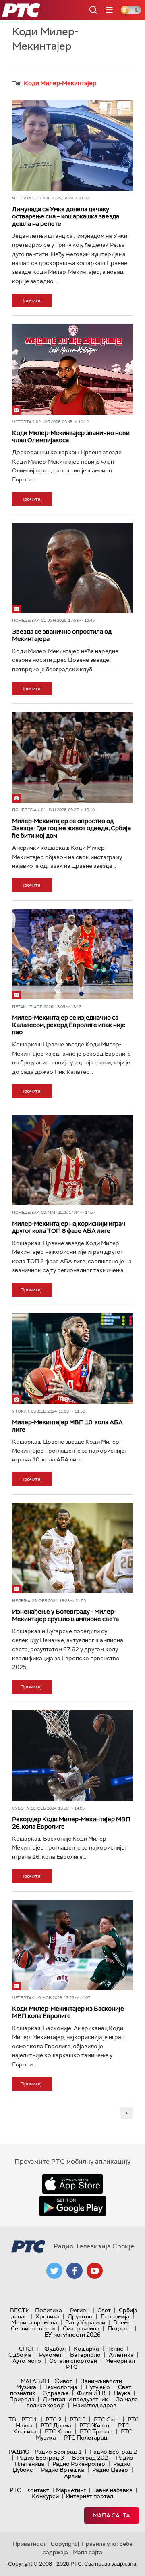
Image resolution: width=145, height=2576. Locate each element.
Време (122, 2322)
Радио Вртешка (63, 2470)
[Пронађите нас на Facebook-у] (75, 2271)
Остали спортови (73, 2361)
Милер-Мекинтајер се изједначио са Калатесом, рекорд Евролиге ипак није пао (69, 1025)
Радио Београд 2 (113, 2452)
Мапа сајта (112, 2515)
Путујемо (98, 2387)
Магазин (35, 2381)
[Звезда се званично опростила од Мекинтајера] (72, 568)
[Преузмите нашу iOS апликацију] (72, 2184)
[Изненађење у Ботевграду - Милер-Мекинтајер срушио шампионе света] (72, 1548)
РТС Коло (58, 2431)
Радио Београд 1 (58, 2452)
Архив (72, 2476)
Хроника (48, 2316)
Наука (122, 2393)
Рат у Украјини (85, 2322)
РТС (15, 2490)
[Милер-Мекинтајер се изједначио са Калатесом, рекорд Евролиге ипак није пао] (72, 954)
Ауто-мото (27, 2361)
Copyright (64, 2544)
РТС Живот (95, 2425)
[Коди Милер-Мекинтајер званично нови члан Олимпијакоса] (72, 369)
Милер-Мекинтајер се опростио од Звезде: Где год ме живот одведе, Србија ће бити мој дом (71, 828)
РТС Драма (56, 2425)
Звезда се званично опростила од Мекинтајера (62, 635)
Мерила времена (34, 2322)
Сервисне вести (33, 2328)
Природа (22, 2399)
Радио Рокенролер (79, 2464)
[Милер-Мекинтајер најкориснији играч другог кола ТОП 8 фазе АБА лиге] (72, 1160)
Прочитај (31, 300)
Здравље (56, 2393)
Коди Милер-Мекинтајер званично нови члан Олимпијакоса (71, 437)
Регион (80, 2310)
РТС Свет (107, 2419)
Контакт (38, 2490)
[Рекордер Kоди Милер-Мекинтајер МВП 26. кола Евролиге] (72, 1756)
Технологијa (61, 2387)
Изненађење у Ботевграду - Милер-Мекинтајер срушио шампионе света (65, 1615)
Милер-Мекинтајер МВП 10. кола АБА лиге (67, 1426)
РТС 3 (78, 2419)
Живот (63, 2381)
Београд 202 (90, 2458)
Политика (49, 2310)
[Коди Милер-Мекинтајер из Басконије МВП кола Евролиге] (72, 1945)
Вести (20, 2310)
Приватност (29, 2544)
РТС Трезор (96, 2431)
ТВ (12, 2419)
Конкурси (45, 2496)
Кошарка (86, 2349)
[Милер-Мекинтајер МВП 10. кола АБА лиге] (72, 1359)
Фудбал (55, 2349)
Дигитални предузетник (75, 2399)
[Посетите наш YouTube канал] (95, 2271)
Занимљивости (101, 2381)
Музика (26, 2387)
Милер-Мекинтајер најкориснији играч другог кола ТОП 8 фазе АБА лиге (69, 1227)
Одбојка (20, 2355)
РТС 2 (54, 2419)
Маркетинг (71, 2490)
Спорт (29, 2349)
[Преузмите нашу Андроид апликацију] (72, 2206)
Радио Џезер (110, 2470)
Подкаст (120, 2328)
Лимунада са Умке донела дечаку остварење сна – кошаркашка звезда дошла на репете (66, 216)
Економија (115, 2316)
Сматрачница (81, 2328)
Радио (19, 2452)
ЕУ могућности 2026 (72, 2335)
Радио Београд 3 (40, 2458)
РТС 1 (29, 2419)
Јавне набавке (113, 2490)
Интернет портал (89, 2496)
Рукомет (51, 2355)
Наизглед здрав (95, 2405)
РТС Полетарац (86, 2437)
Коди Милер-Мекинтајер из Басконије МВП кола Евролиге (68, 2012)
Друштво (80, 2316)
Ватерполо (85, 2355)
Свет (104, 2310)
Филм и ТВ (91, 2393)
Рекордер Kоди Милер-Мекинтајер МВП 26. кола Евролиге (71, 1823)
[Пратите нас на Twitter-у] (54, 2271)
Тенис (115, 2349)
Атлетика (121, 2355)
